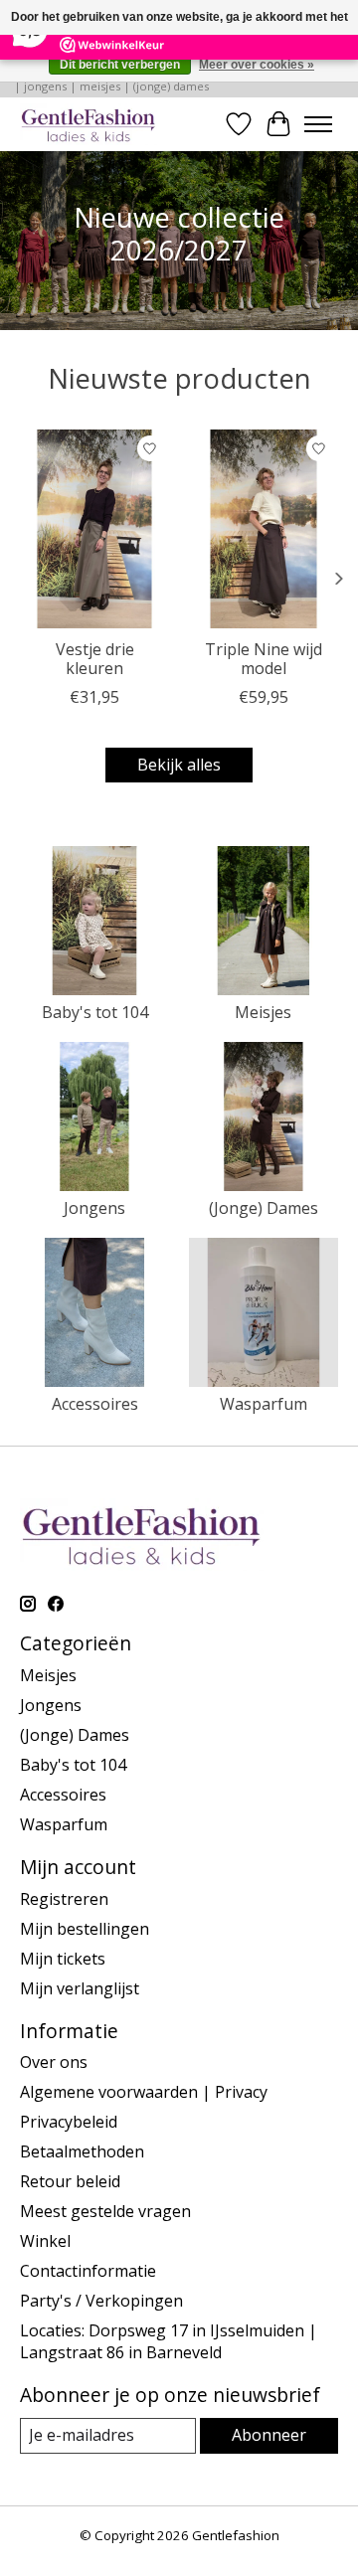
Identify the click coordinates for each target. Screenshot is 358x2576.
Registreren (64, 1899)
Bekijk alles (179, 765)
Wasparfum (264, 1404)
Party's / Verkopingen (101, 2301)
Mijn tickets (63, 1959)
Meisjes (263, 1012)
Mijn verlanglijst (80, 1988)
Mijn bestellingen (85, 1929)
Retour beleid (70, 2181)
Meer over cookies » (257, 65)
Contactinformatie (88, 2271)
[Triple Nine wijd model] (264, 529)
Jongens (94, 1208)
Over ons (54, 2062)
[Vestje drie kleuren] (94, 529)
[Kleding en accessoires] (89, 124)
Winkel (45, 2241)
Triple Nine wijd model (264, 658)
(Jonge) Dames (264, 1208)
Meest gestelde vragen (105, 2211)
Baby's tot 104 (95, 1012)
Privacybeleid (69, 2122)
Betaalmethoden (82, 2151)
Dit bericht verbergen (120, 65)
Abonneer (269, 2435)
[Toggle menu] (318, 124)
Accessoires (95, 1404)
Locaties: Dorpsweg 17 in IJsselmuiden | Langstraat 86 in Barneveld (169, 2341)
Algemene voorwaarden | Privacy (144, 2092)
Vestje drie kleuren (95, 658)
